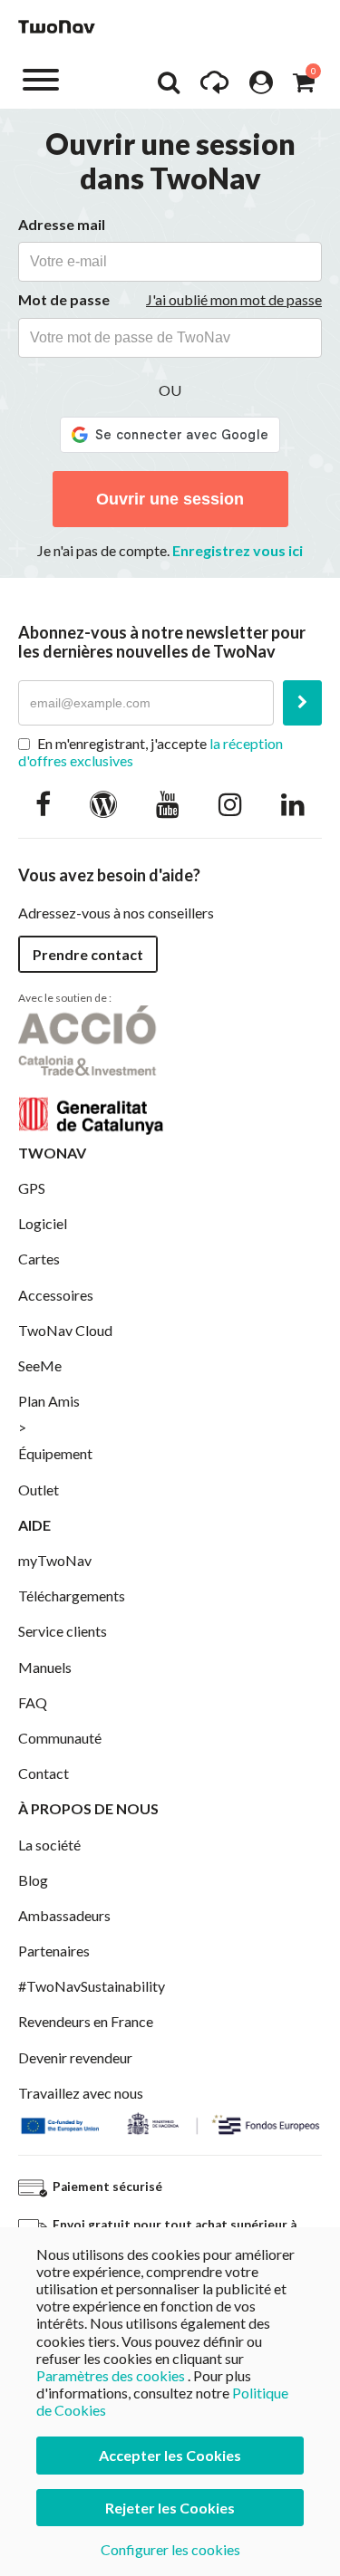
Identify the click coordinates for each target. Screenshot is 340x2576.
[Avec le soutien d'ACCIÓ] (91, 1067)
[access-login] (261, 87)
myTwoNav (55, 1560)
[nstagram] (230, 803)
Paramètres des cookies (111, 2375)
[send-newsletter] (302, 703)
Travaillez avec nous (81, 2093)
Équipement (55, 1453)
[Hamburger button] (41, 78)
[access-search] (169, 87)
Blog (33, 1880)
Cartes (39, 1259)
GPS (32, 1188)
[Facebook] (43, 803)
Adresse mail (62, 224)
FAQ (33, 1702)
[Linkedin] (293, 803)
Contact (44, 1773)
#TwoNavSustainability (92, 1986)
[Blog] (103, 803)
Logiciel (43, 1223)
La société (49, 1845)
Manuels (45, 1667)
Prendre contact (88, 954)
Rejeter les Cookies (170, 2508)
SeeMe (40, 1365)
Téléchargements (72, 1596)
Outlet (39, 1490)
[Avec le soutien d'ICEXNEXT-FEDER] (170, 2122)
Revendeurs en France (86, 2021)
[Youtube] (168, 803)
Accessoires (56, 1295)
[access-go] (214, 87)
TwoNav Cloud (65, 1330)
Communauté (60, 1738)
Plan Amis (49, 1401)
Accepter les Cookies (170, 2455)
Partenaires (54, 1951)
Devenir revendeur (75, 2057)
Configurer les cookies (170, 2549)
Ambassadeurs (64, 1915)
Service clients (63, 1631)
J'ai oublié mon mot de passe (234, 299)
